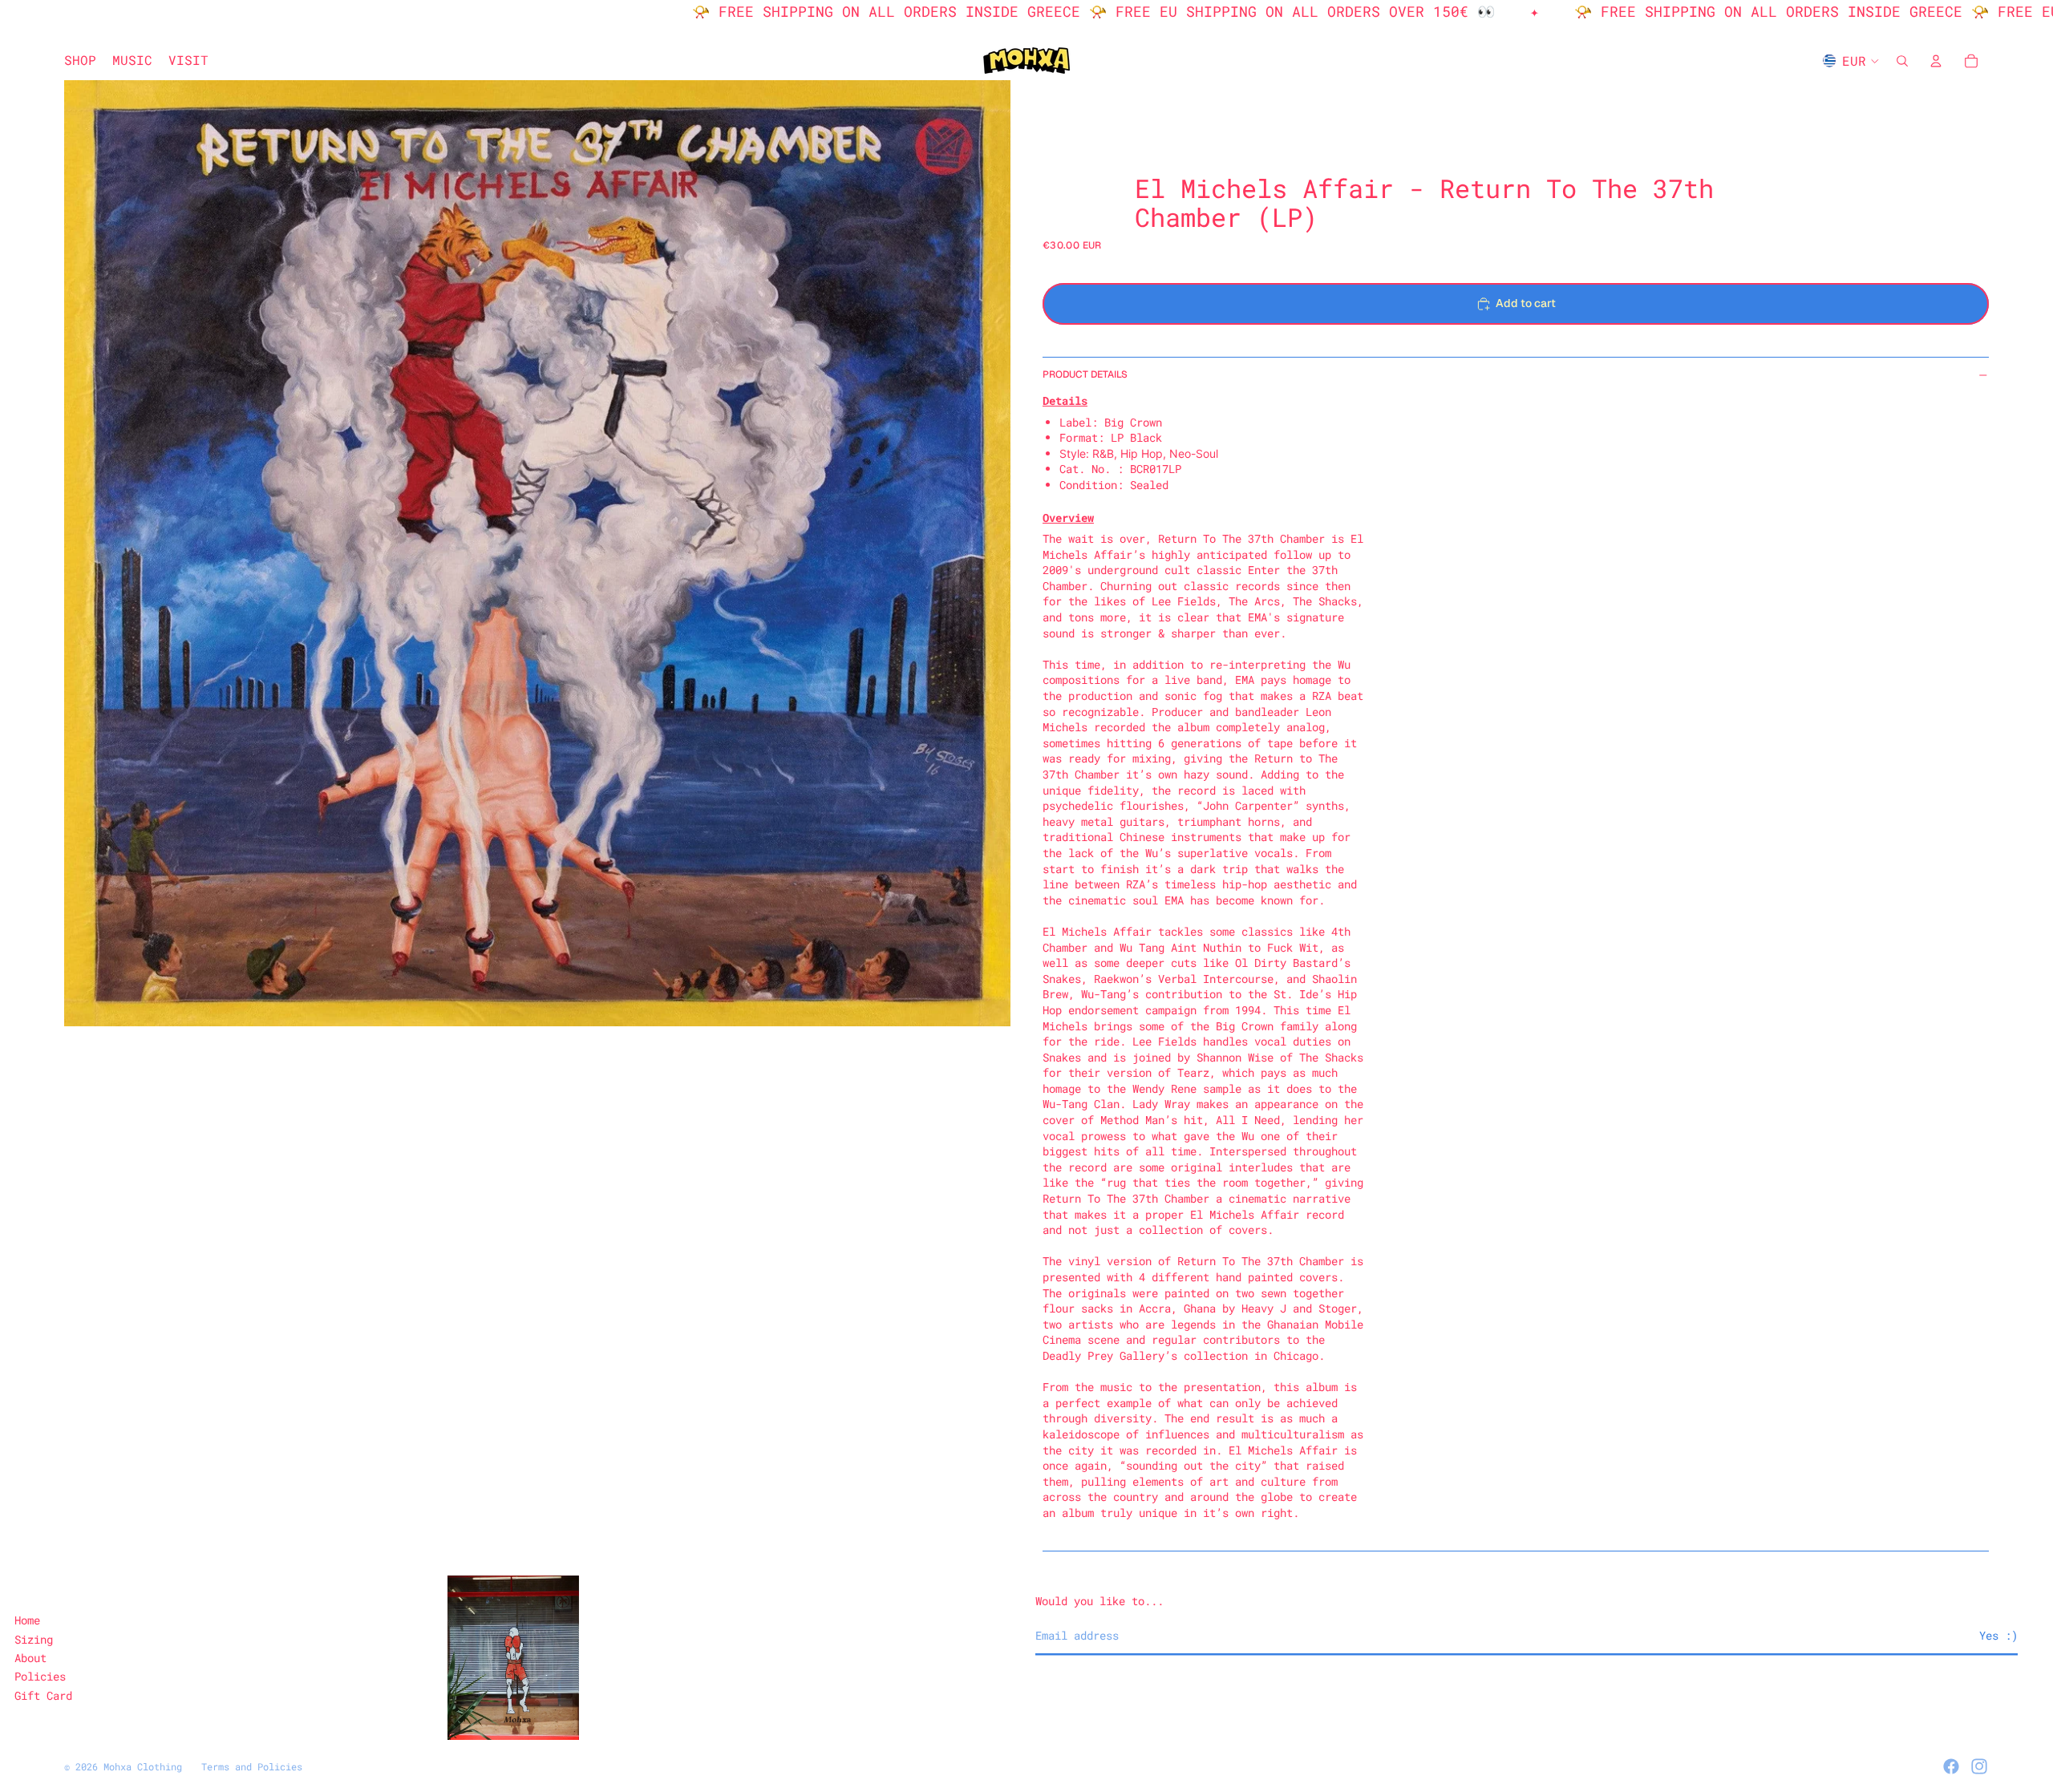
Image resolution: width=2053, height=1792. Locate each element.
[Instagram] (1979, 1766)
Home (27, 1620)
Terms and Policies (252, 1766)
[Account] (1936, 61)
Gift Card (43, 1695)
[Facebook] (1951, 1766)
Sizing (34, 1639)
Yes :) (1998, 1635)
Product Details (1085, 374)
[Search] (1902, 61)
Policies (40, 1676)
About (30, 1658)
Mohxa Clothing (143, 1766)
